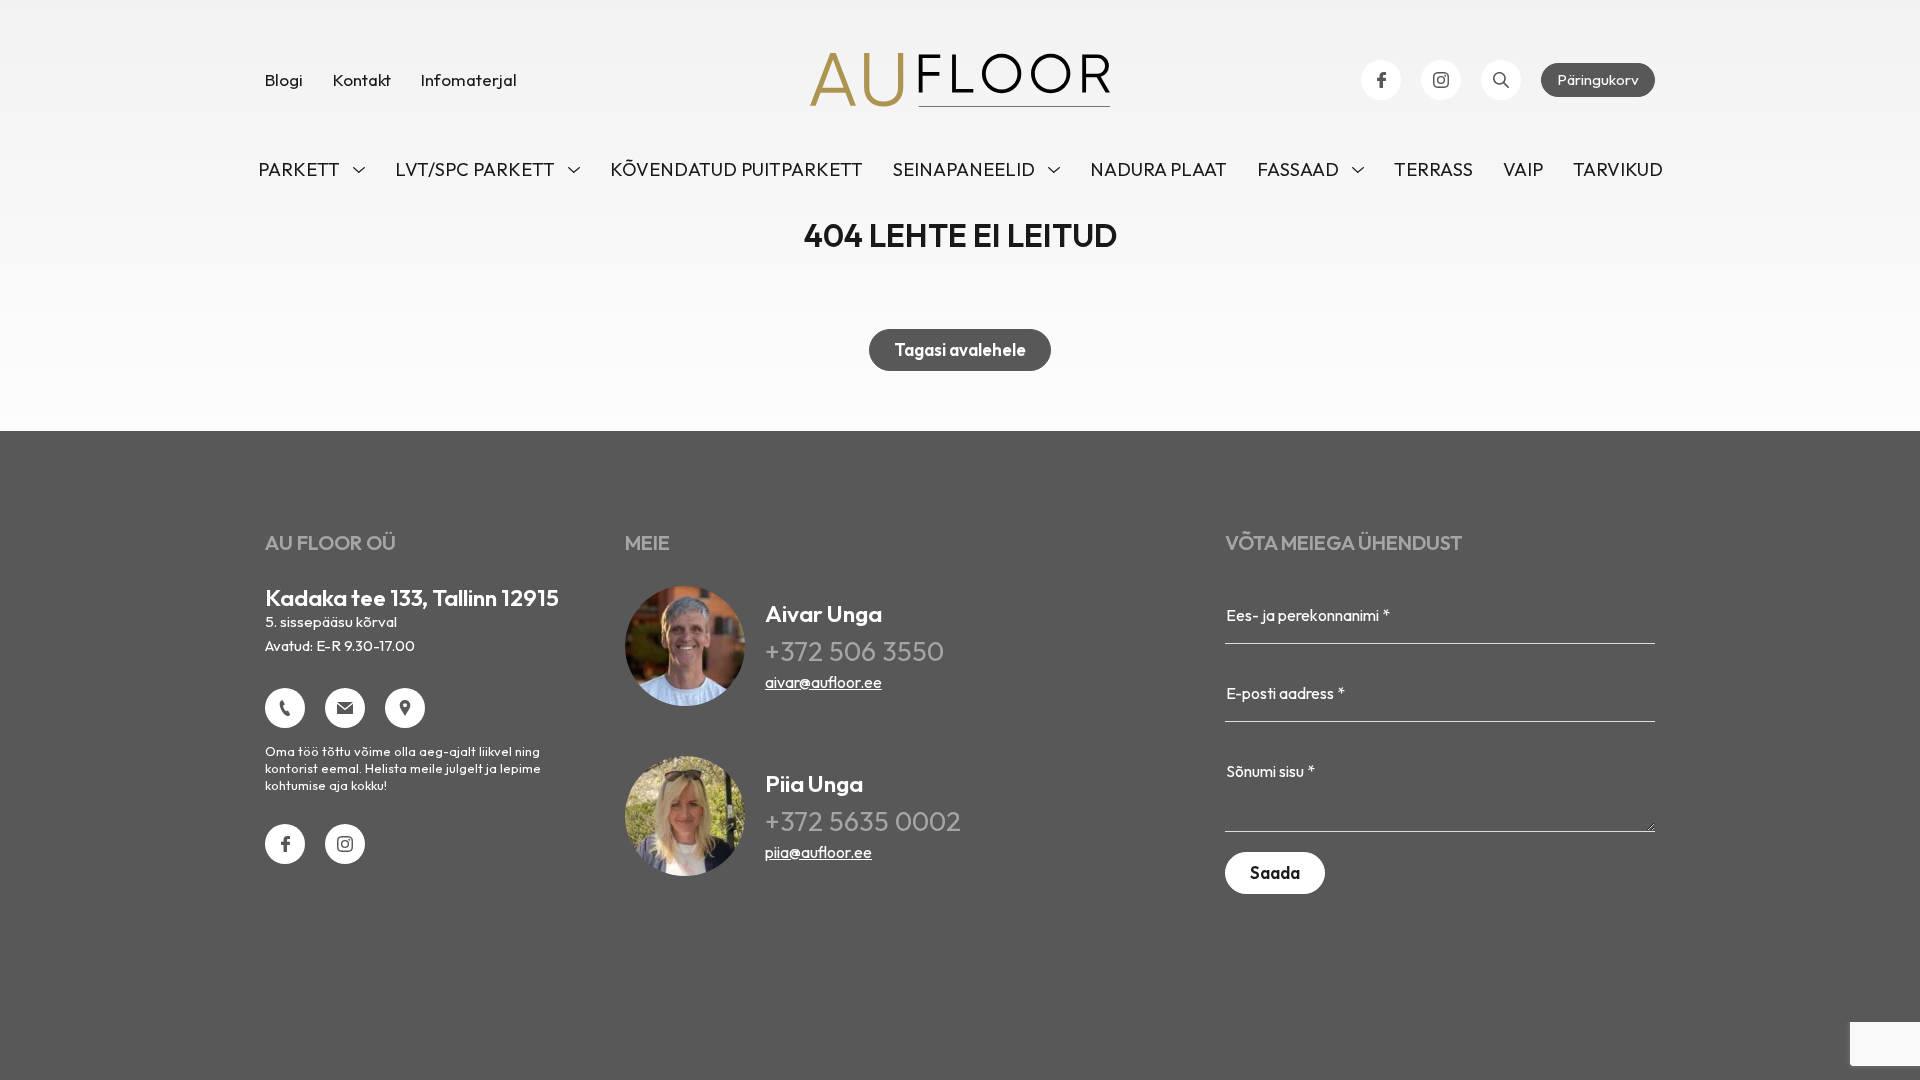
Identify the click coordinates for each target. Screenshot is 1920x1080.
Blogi (284, 79)
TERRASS (1433, 169)
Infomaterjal (469, 79)
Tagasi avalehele (960, 349)
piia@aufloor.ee (818, 852)
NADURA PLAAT (1158, 169)
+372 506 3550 (854, 651)
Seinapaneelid (964, 169)
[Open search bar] (1501, 80)
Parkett (299, 169)
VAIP (1523, 169)
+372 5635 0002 (863, 821)
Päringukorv (1598, 79)
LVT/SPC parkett (475, 169)
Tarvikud (1618, 169)
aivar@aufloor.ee (823, 682)
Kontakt (362, 79)
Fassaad (1298, 169)
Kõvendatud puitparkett (736, 169)
